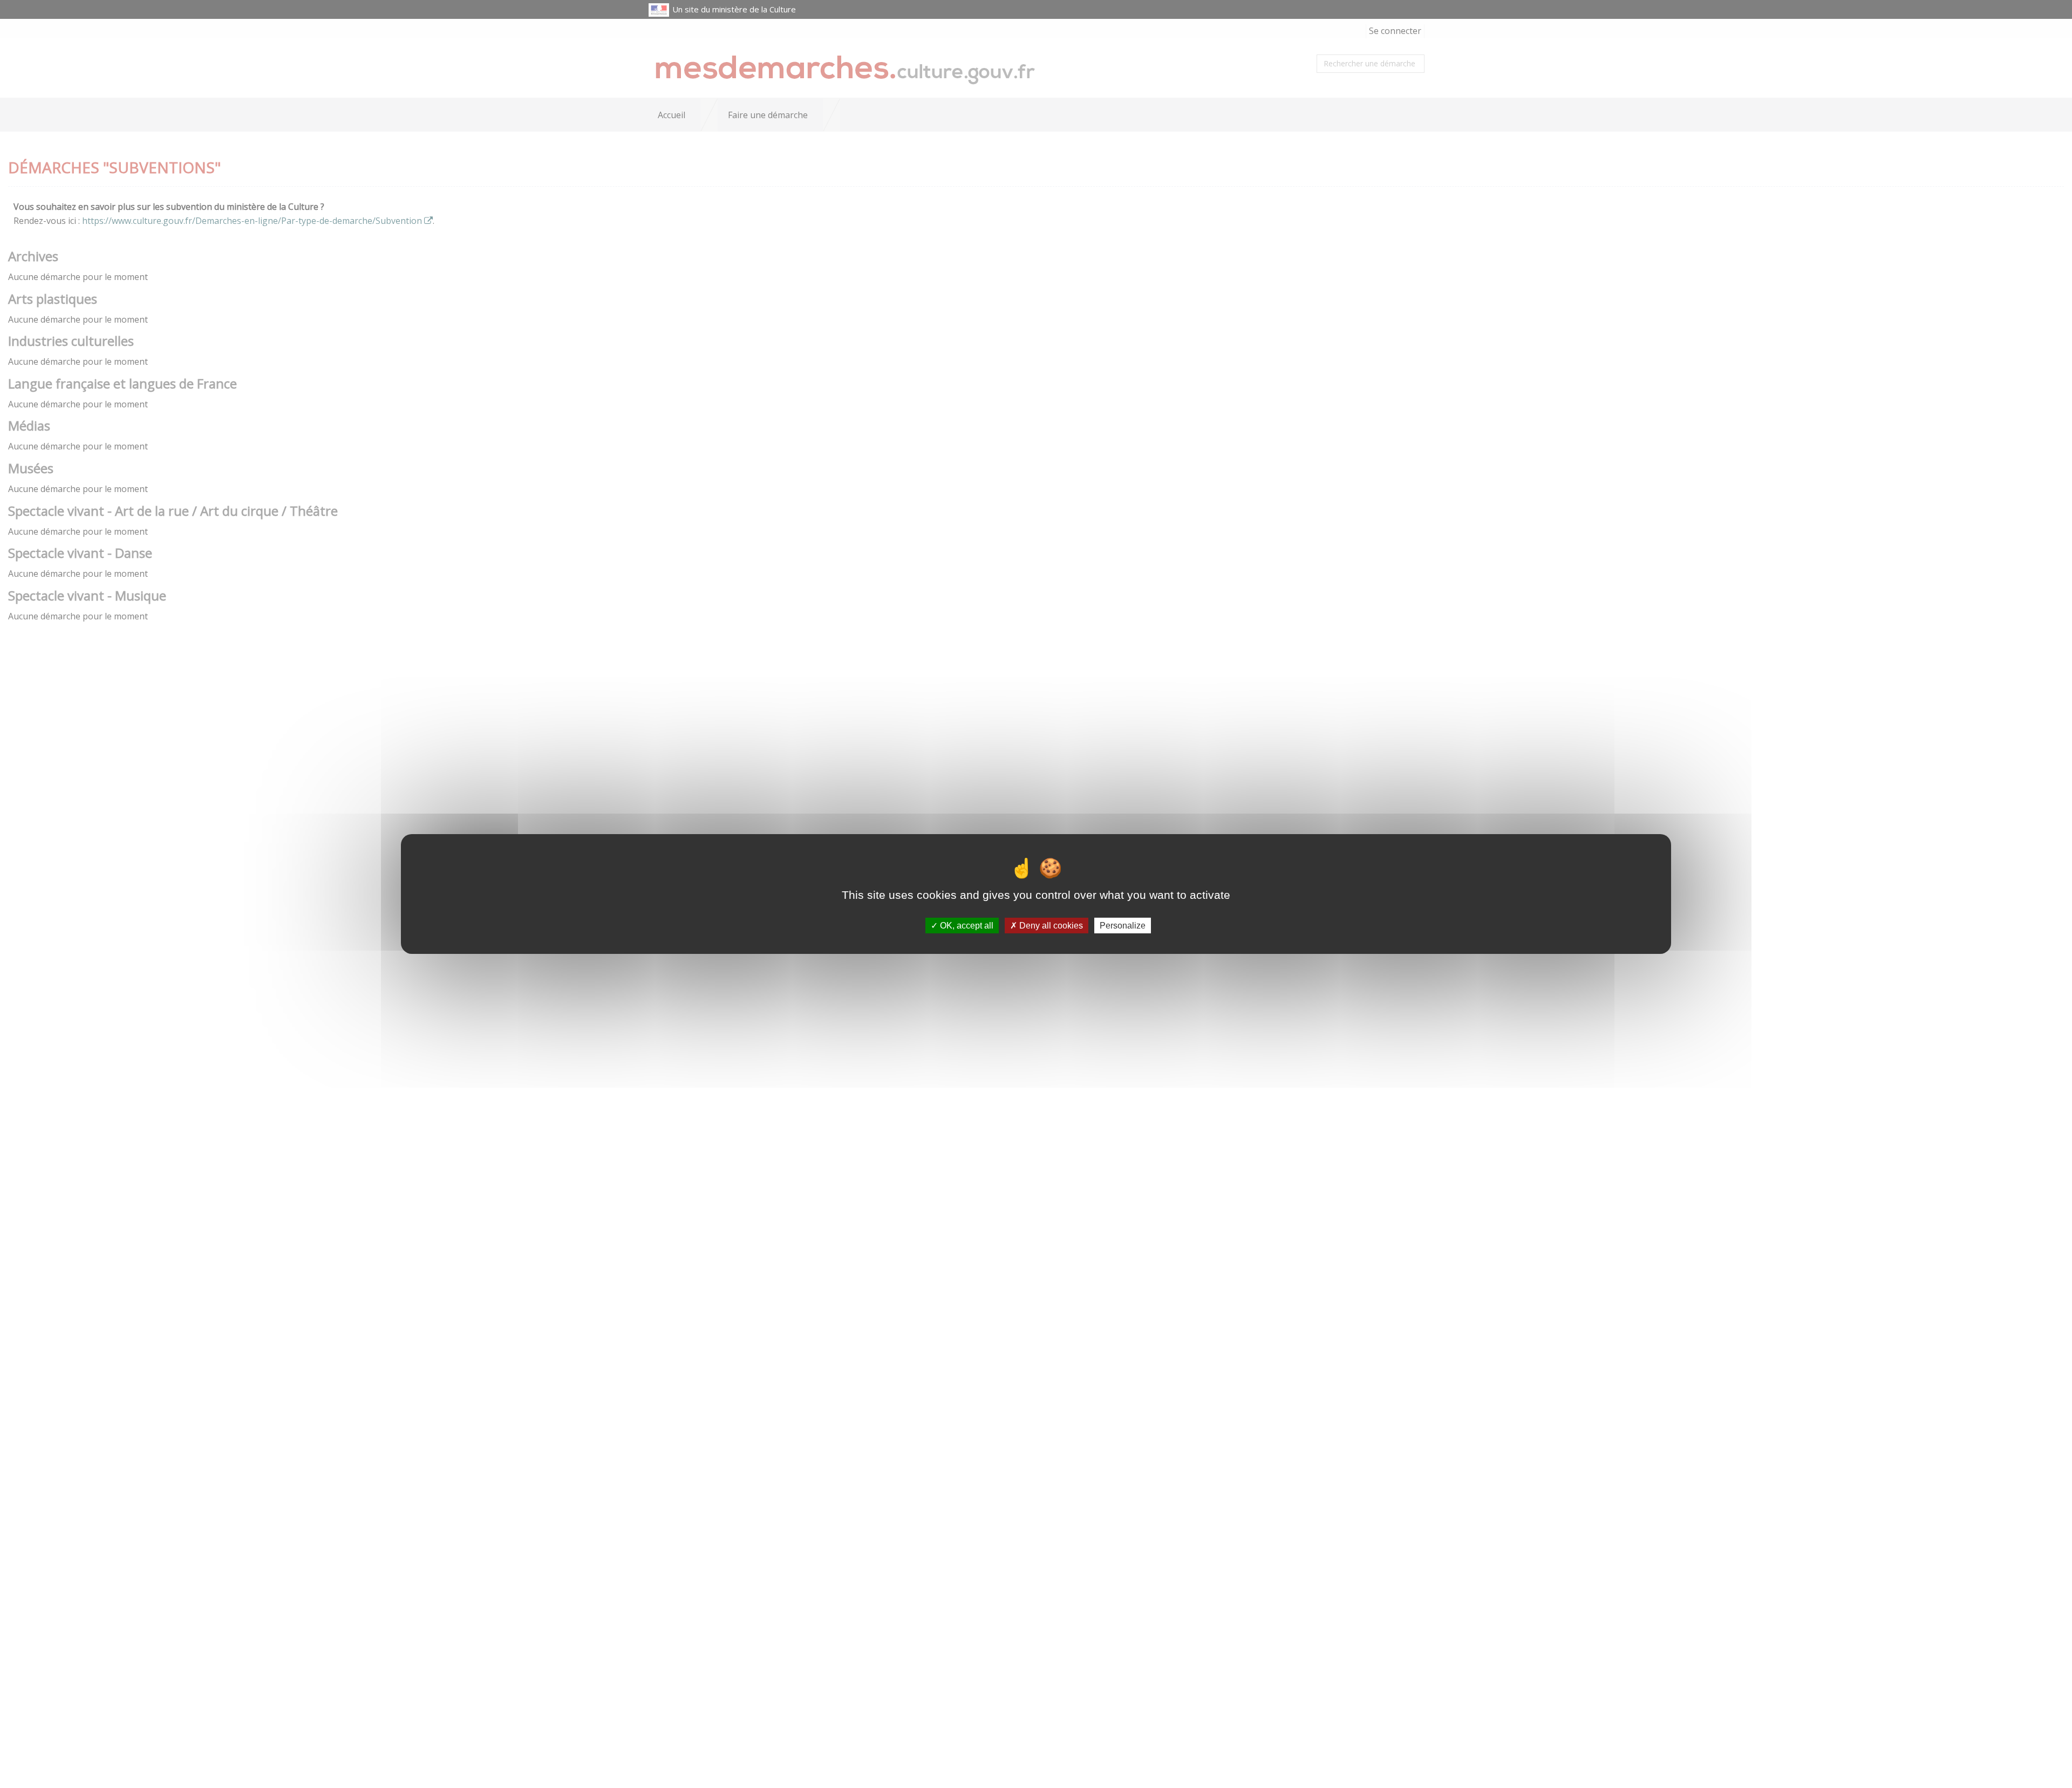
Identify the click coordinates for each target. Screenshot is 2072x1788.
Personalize (1123, 926)
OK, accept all (966, 926)
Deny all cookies (1050, 926)
